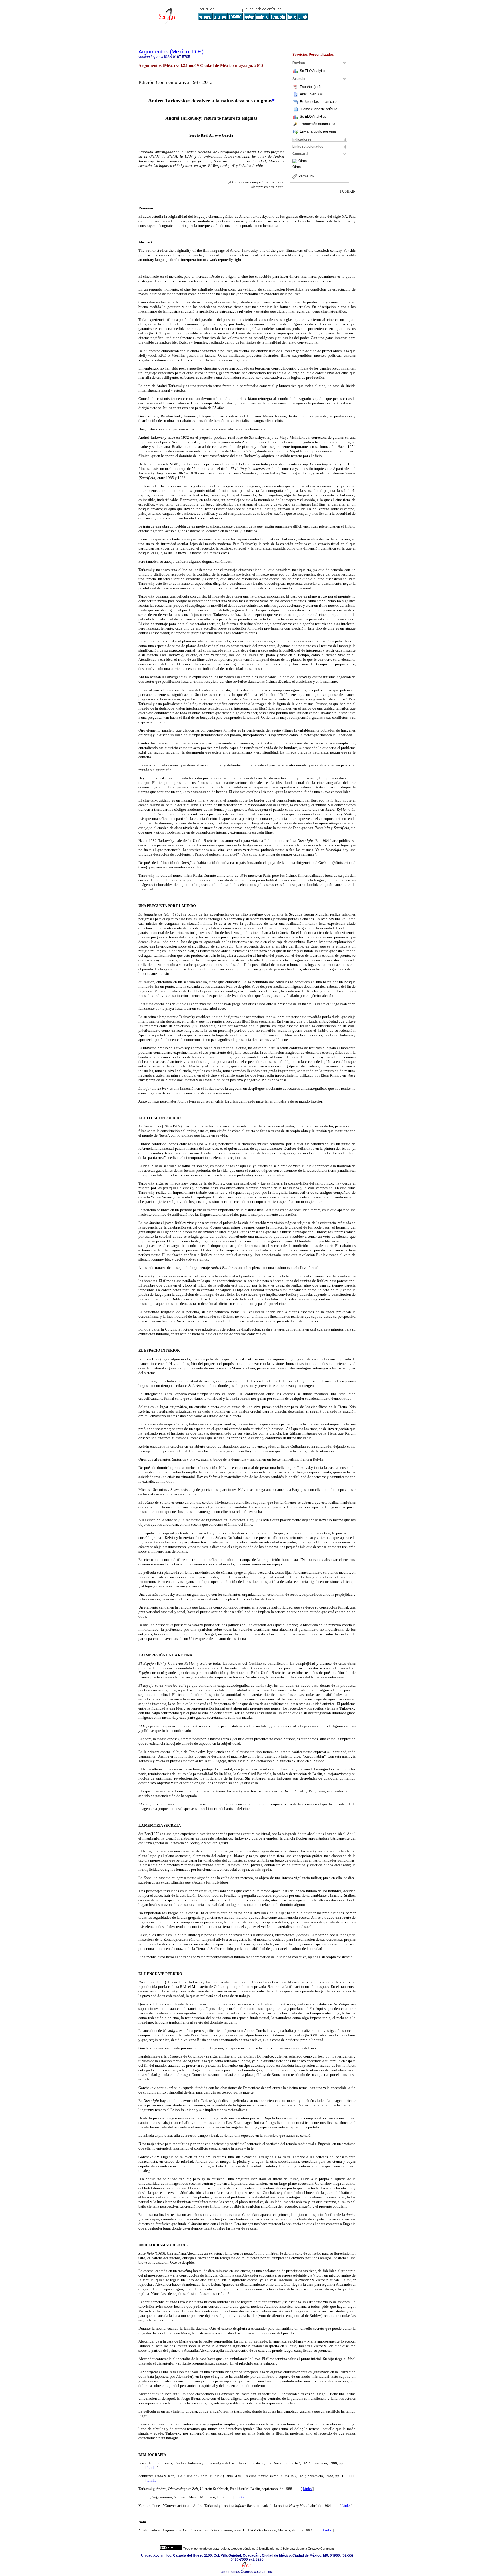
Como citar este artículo (319, 109)
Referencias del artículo (318, 102)
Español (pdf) (310, 87)
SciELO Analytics (313, 71)
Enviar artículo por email (319, 131)
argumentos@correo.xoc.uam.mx (247, 2572)
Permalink (306, 176)
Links (152, 2468)
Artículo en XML (312, 94)
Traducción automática (318, 124)
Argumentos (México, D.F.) (171, 52)
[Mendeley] (295, 161)
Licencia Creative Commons (315, 2549)
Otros (303, 161)
